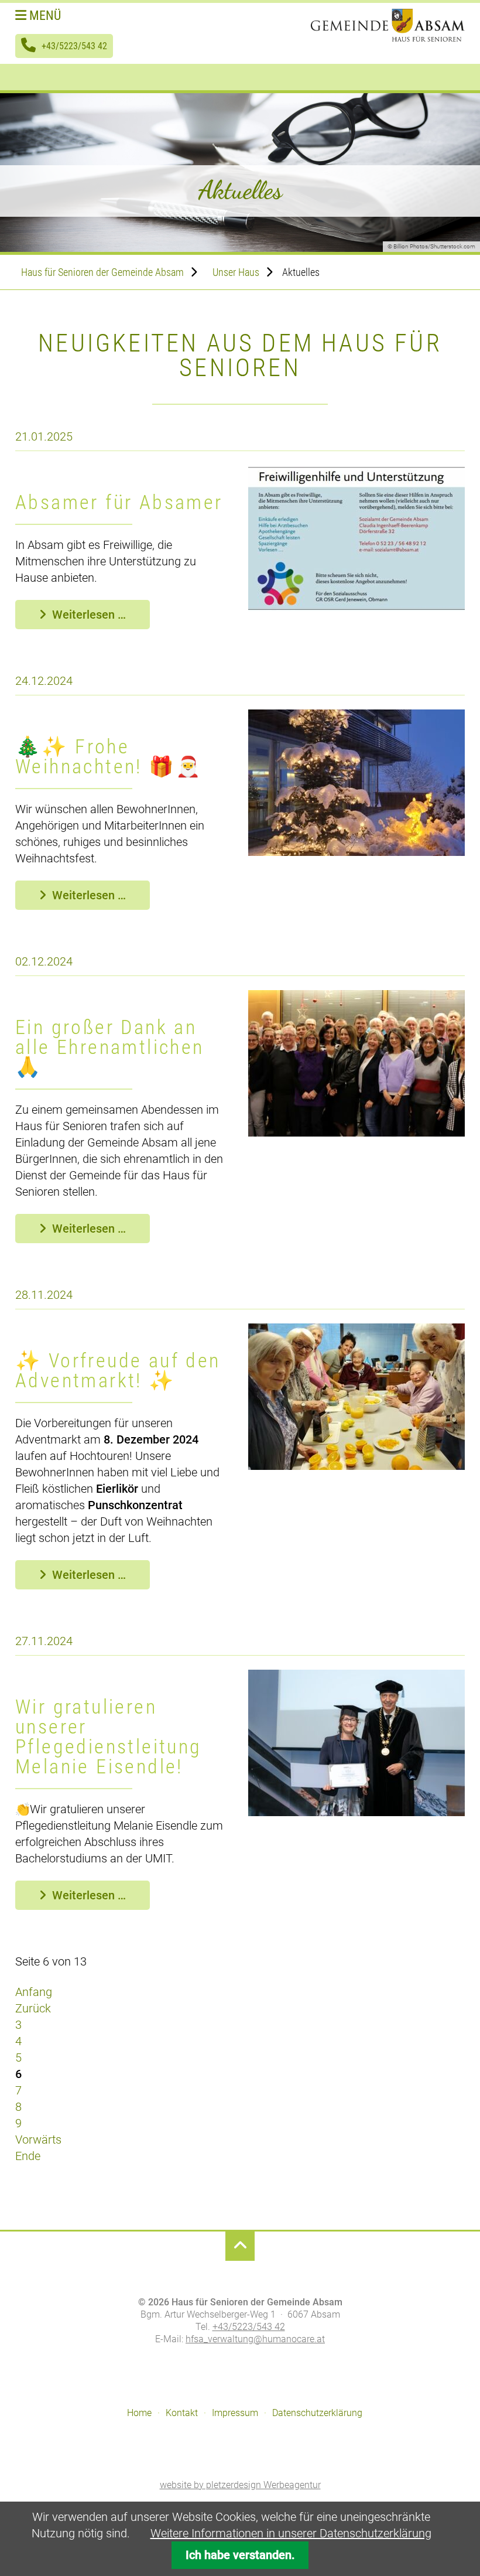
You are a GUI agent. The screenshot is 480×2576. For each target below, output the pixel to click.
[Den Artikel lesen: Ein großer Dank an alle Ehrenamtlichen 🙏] (356, 1132)
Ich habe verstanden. (240, 2555)
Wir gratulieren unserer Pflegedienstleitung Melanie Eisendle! (109, 1736)
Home (139, 2413)
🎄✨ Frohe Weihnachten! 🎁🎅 (109, 756)
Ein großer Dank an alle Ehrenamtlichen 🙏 (110, 1047)
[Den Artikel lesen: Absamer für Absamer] (356, 608)
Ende (28, 2156)
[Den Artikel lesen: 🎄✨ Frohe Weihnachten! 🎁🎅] (356, 852)
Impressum (235, 2413)
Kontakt (182, 2413)
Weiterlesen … (101, 618)
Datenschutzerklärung (317, 2413)
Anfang (34, 1992)
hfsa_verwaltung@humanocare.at (255, 2339)
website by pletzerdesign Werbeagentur (240, 2485)
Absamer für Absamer (119, 502)
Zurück (33, 2008)
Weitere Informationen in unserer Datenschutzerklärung (291, 2533)
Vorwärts (38, 2140)
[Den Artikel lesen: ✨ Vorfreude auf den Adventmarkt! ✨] (356, 1466)
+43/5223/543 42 (74, 46)
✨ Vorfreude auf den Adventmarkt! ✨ (118, 1370)
